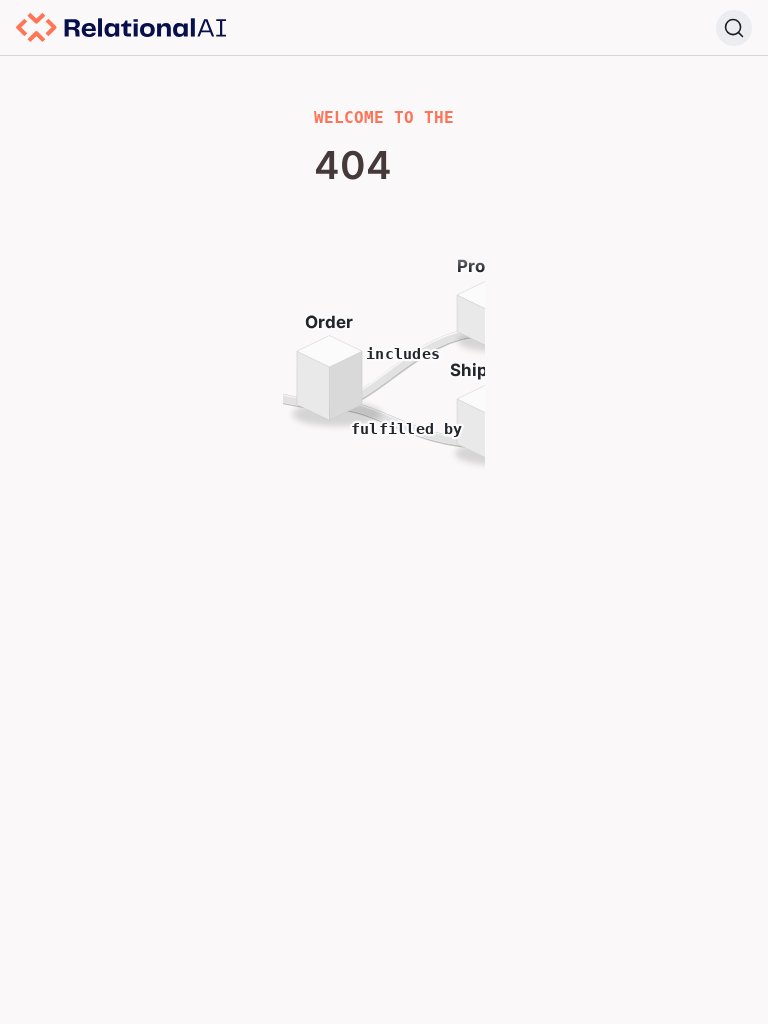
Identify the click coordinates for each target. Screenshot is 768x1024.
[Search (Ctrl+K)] (734, 28)
